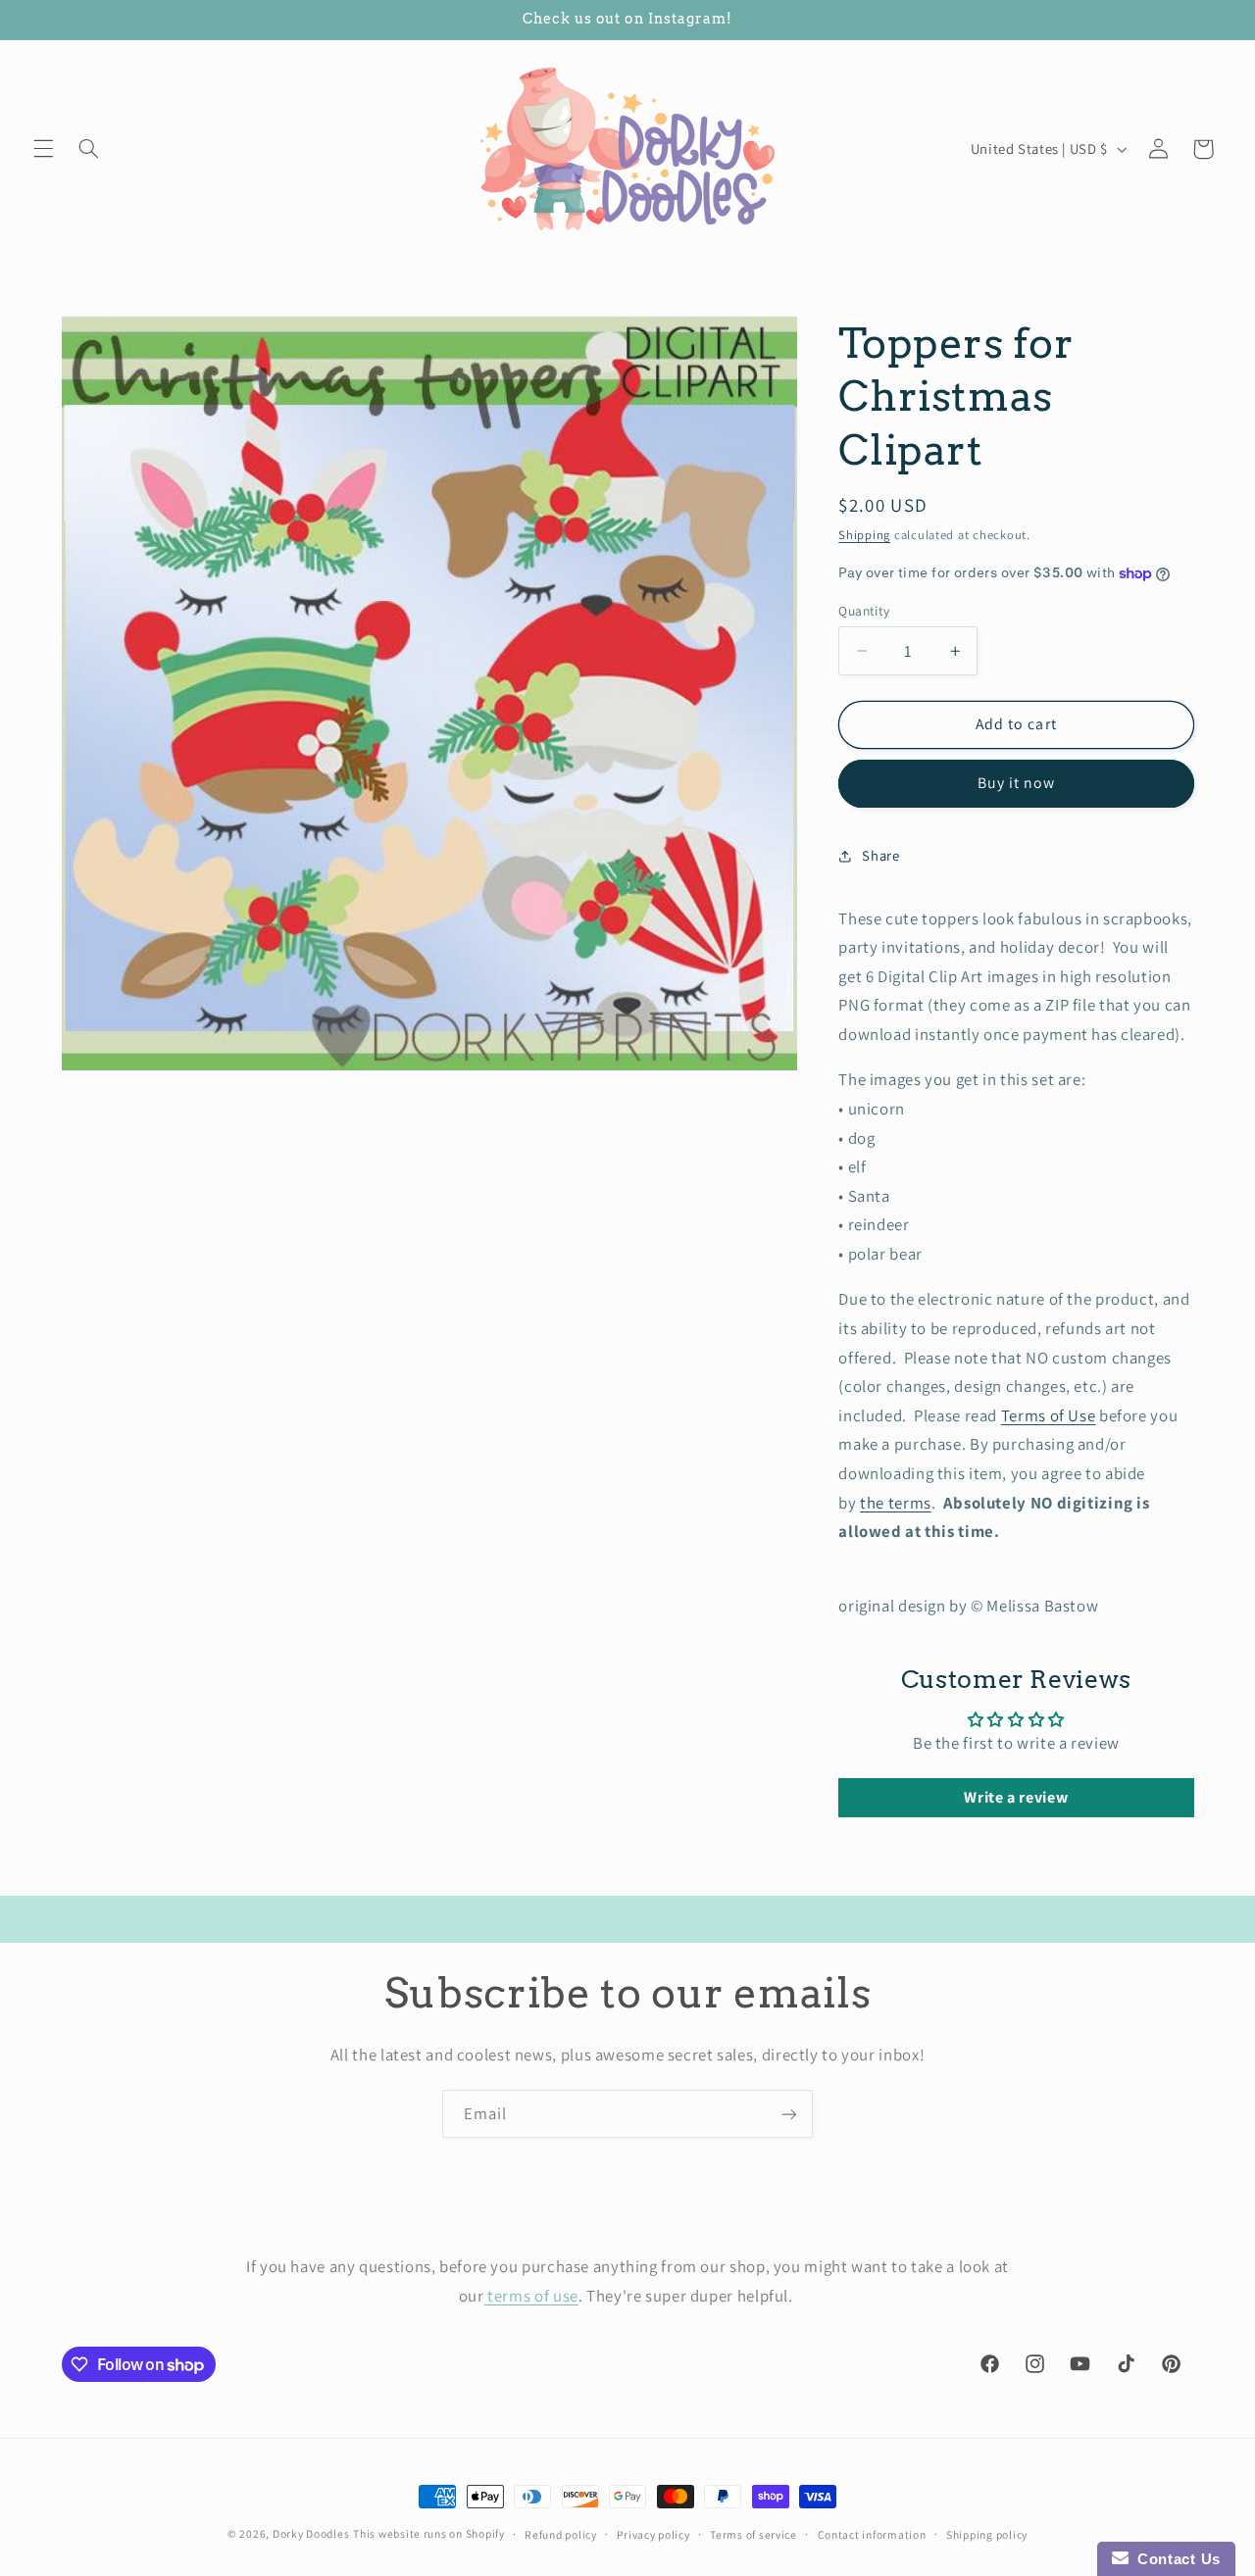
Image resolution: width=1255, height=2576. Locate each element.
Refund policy (561, 2534)
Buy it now (1017, 783)
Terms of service (753, 2534)
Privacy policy (653, 2534)
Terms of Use (1049, 1415)
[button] (43, 149)
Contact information (872, 2534)
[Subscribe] (789, 2114)
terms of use (531, 2295)
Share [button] (880, 855)
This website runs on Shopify (429, 2533)
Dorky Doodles (311, 2533)
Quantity (864, 611)
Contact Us (1175, 2559)
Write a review (1016, 1797)
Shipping (864, 535)
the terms (896, 1503)
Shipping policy (987, 2534)
